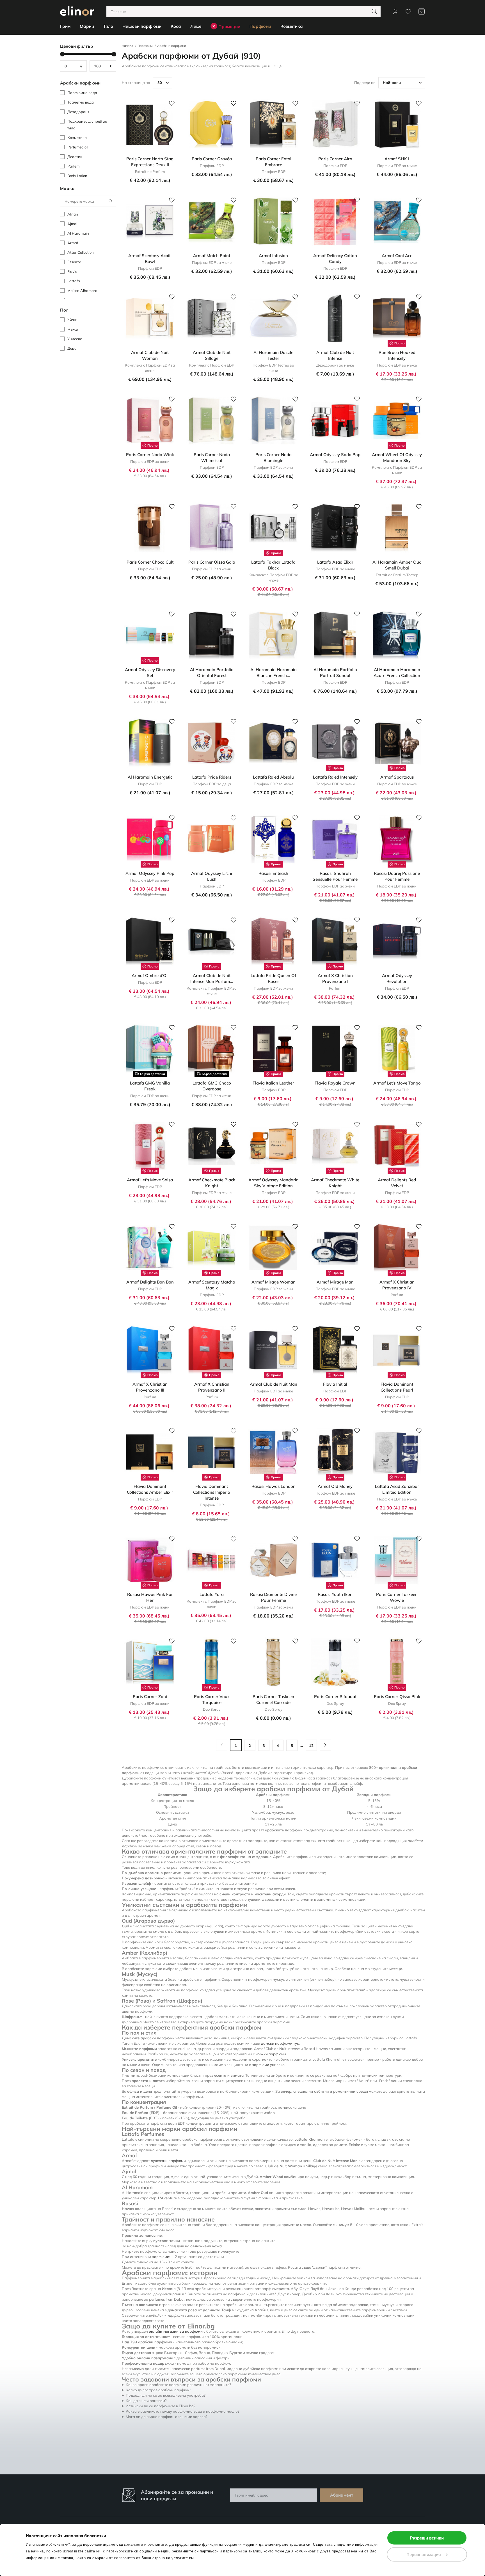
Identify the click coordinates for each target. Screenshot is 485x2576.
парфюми (161, 2257)
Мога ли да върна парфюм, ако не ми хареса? (167, 2417)
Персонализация (424, 2554)
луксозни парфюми (168, 2161)
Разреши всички (427, 2538)
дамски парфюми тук (280, 2043)
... (302, 1745)
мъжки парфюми (271, 2054)
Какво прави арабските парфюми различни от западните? (178, 2385)
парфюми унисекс (268, 2065)
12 (311, 1745)
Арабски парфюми (172, 46)
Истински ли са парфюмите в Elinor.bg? (161, 2406)
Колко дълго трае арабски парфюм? (158, 2390)
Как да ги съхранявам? (146, 2401)
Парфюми (145, 46)
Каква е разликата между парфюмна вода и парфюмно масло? (183, 2411)
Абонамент (342, 2495)
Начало (127, 46)
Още (278, 66)
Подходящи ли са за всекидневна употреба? (166, 2395)
